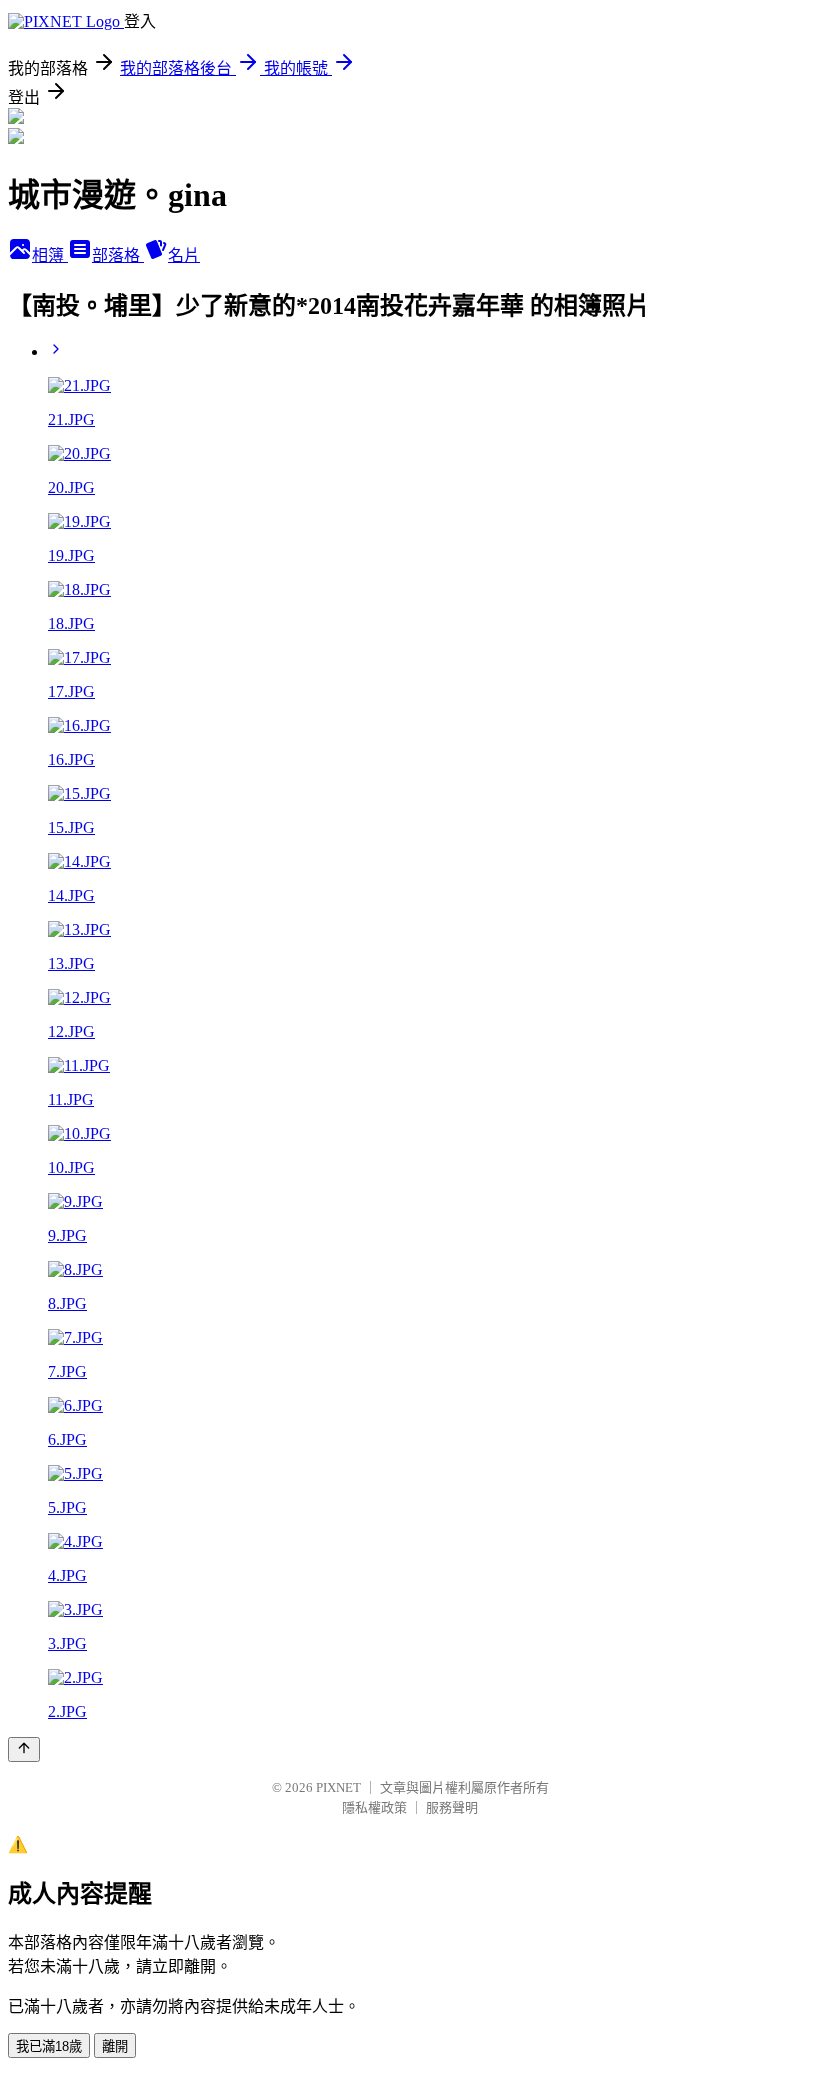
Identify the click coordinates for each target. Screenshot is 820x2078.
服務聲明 (452, 1807)
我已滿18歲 (49, 2046)
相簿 (50, 255)
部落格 (118, 255)
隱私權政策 (374, 1807)
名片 (184, 255)
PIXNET (338, 1787)
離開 (115, 2046)
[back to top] (24, 1749)
